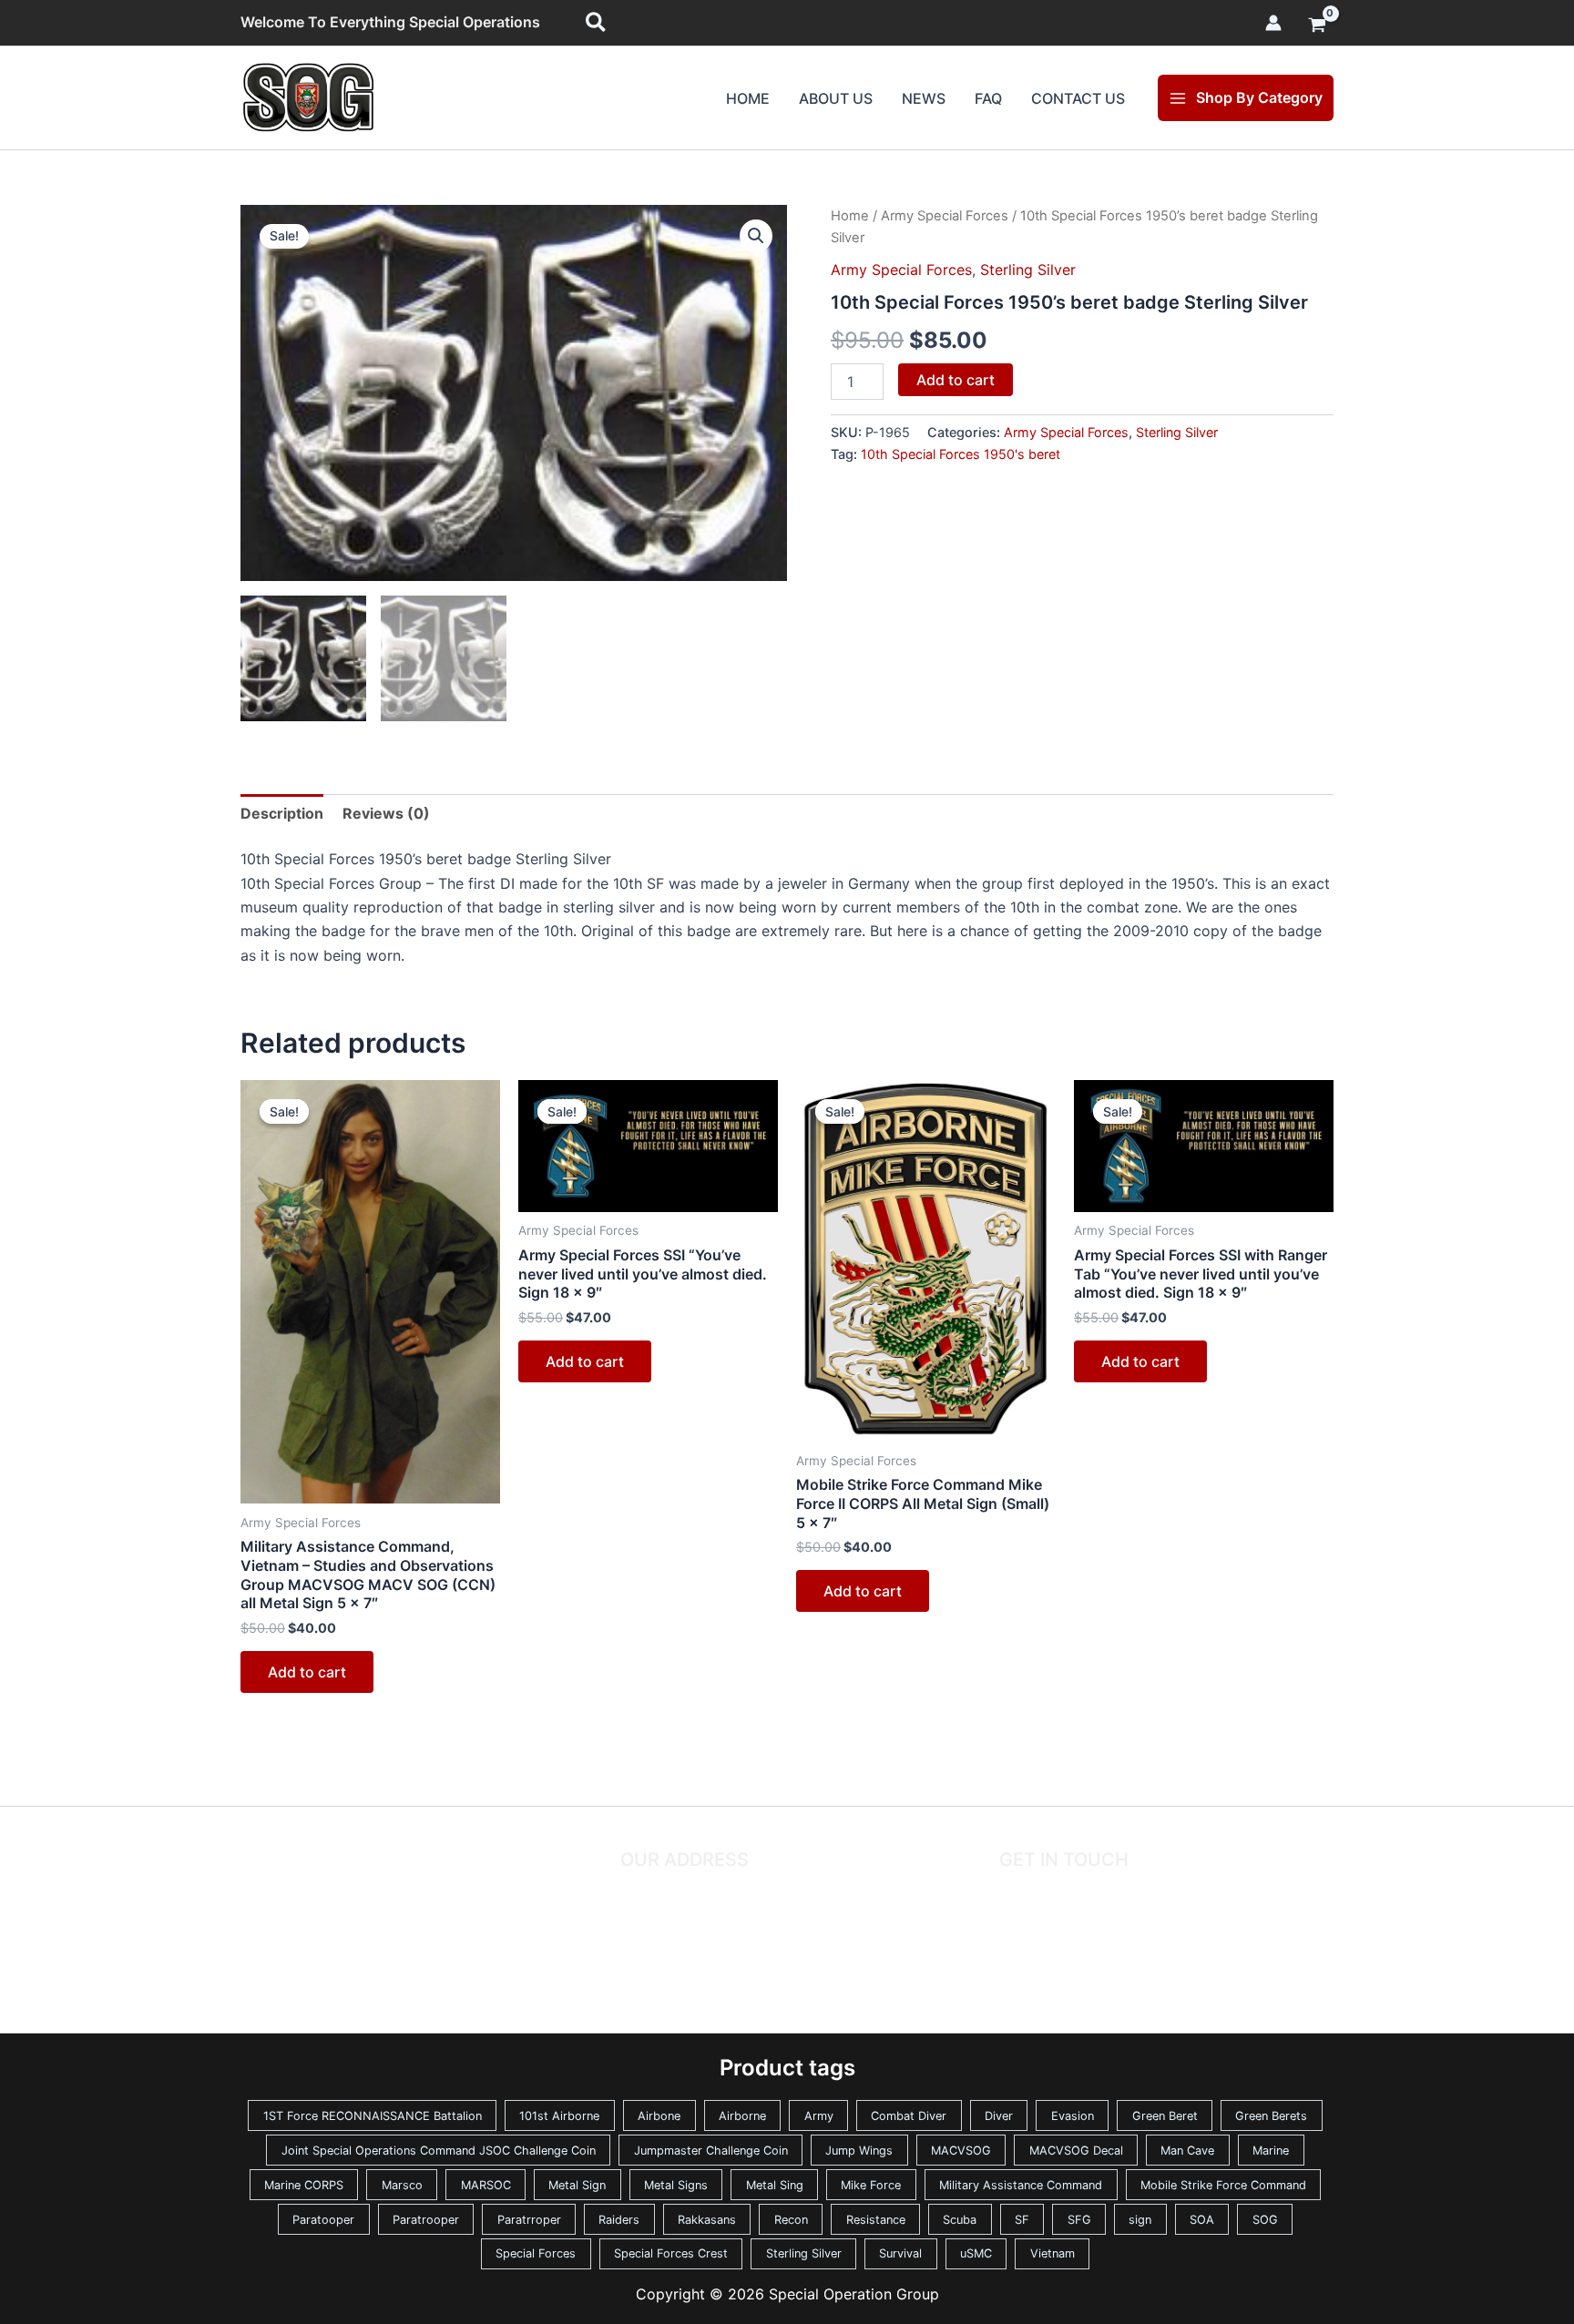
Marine (1271, 2151)
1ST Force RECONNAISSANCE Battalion (373, 2116)
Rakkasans (707, 2220)
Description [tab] (282, 813)
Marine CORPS (304, 2185)
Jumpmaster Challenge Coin (711, 2151)
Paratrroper (529, 2220)
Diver (999, 2116)
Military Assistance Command (1021, 2185)
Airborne (742, 2116)
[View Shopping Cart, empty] (1317, 26)
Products (281, 1908)
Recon (791, 2220)
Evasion (1073, 2116)
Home (748, 98)
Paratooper (323, 2220)
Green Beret (1165, 2116)
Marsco (402, 2185)
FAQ (988, 98)
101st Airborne (559, 2116)
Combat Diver (909, 2116)
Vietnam (1053, 2253)
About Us (836, 98)
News (924, 98)
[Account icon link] (1273, 23)
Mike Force (871, 2185)
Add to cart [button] (307, 1672)
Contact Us (1078, 98)
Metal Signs (676, 2185)
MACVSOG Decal (1076, 2151)
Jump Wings (859, 2151)
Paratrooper (426, 2220)
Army (819, 2116)
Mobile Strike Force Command (1223, 2185)
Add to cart (956, 380)
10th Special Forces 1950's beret (961, 454)
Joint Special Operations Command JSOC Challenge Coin (439, 2151)
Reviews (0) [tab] (386, 813)
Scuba (960, 2220)
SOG (1265, 2220)
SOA (1202, 2220)
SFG (1079, 2220)
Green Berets (1271, 2116)
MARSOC (486, 2185)
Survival (900, 2253)
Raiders (619, 2220)
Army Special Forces (945, 216)
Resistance (876, 2220)
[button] (597, 23)
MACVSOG (961, 2151)
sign (1140, 2220)
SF (1022, 2220)
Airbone (659, 2116)
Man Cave (1187, 2151)
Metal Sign (577, 2185)
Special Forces (536, 2253)
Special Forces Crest (671, 2253)
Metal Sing (775, 2185)
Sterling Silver (1028, 270)
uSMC (976, 2253)
